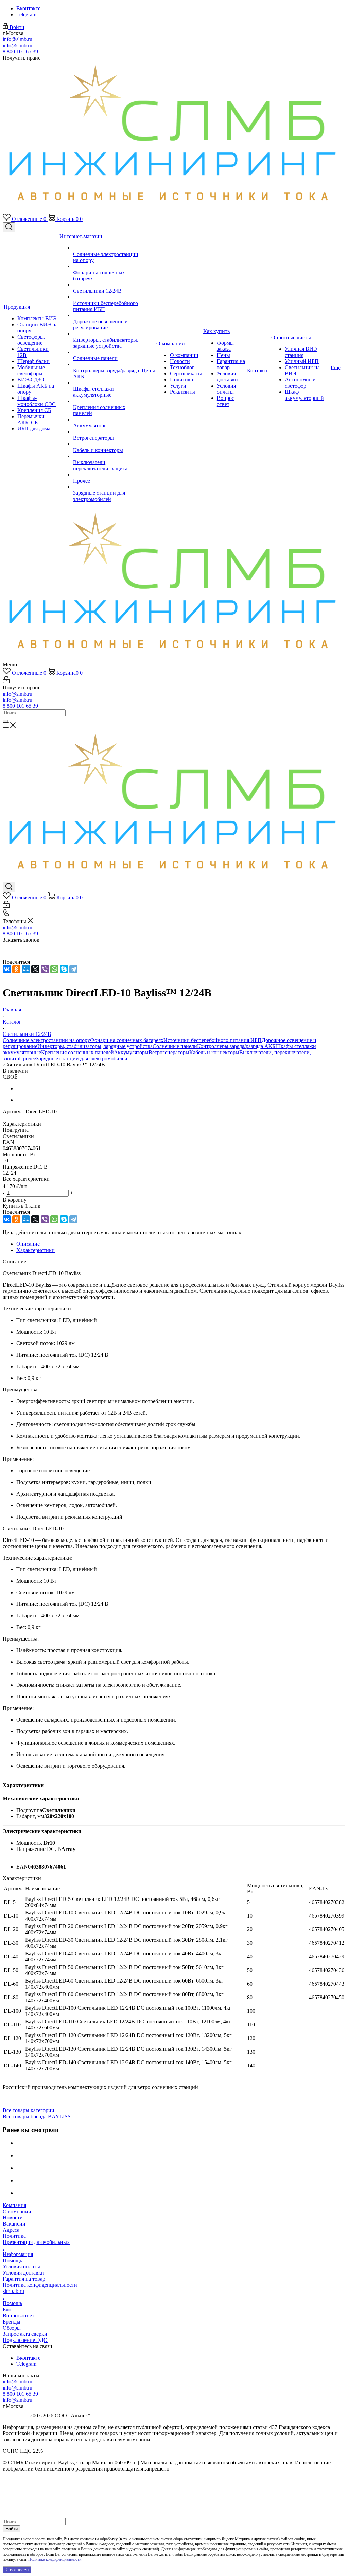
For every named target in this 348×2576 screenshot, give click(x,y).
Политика (14, 2236)
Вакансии (14, 2224)
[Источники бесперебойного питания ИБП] (107, 297)
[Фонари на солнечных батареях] (107, 266)
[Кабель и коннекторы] (107, 444)
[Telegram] (73, 969)
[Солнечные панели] (107, 352)
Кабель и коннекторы (214, 1052)
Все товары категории (29, 2110)
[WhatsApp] (54, 969)
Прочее (28, 1058)
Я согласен (17, 2570)
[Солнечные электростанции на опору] (107, 248)
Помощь (12, 2260)
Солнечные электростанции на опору (46, 1040)
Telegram (26, 14)
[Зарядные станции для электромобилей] (107, 487)
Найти (12, 2529)
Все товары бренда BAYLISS (37, 2116)
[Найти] (5, 721)
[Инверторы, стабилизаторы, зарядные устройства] (107, 334)
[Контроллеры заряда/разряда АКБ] (107, 364)
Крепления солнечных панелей (77, 1052)
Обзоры (12, 2328)
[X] (35, 969)
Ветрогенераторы (169, 1052)
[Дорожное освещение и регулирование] (107, 315)
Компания (14, 2205)
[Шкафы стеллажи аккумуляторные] (107, 383)
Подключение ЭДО (25, 2340)
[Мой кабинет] (6, 681)
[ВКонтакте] (7, 969)
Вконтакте (28, 8)
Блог (8, 2309)
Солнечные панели (175, 1046)
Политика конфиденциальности (40, 2285)
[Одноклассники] (16, 969)
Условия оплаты (21, 2267)
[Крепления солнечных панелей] (107, 401)
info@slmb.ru (18, 39)
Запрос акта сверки (25, 2334)
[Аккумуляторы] (107, 420)
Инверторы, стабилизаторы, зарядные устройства (95, 1046)
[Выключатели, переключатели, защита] (107, 456)
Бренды (12, 2322)
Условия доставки (23, 2273)
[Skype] (64, 969)
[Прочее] (107, 475)
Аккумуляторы (131, 1052)
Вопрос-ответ (19, 2316)
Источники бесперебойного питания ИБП (213, 1040)
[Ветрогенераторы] (107, 432)
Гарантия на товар (24, 2279)
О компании (17, 2211)
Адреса (11, 2230)
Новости (13, 2218)
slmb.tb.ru (13, 2291)
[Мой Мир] (26, 969)
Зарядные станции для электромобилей (82, 1058)
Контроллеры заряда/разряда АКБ (236, 1046)
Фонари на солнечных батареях (127, 1040)
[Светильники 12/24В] (107, 285)
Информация (18, 2254)
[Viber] (45, 969)
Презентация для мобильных (36, 2242)
